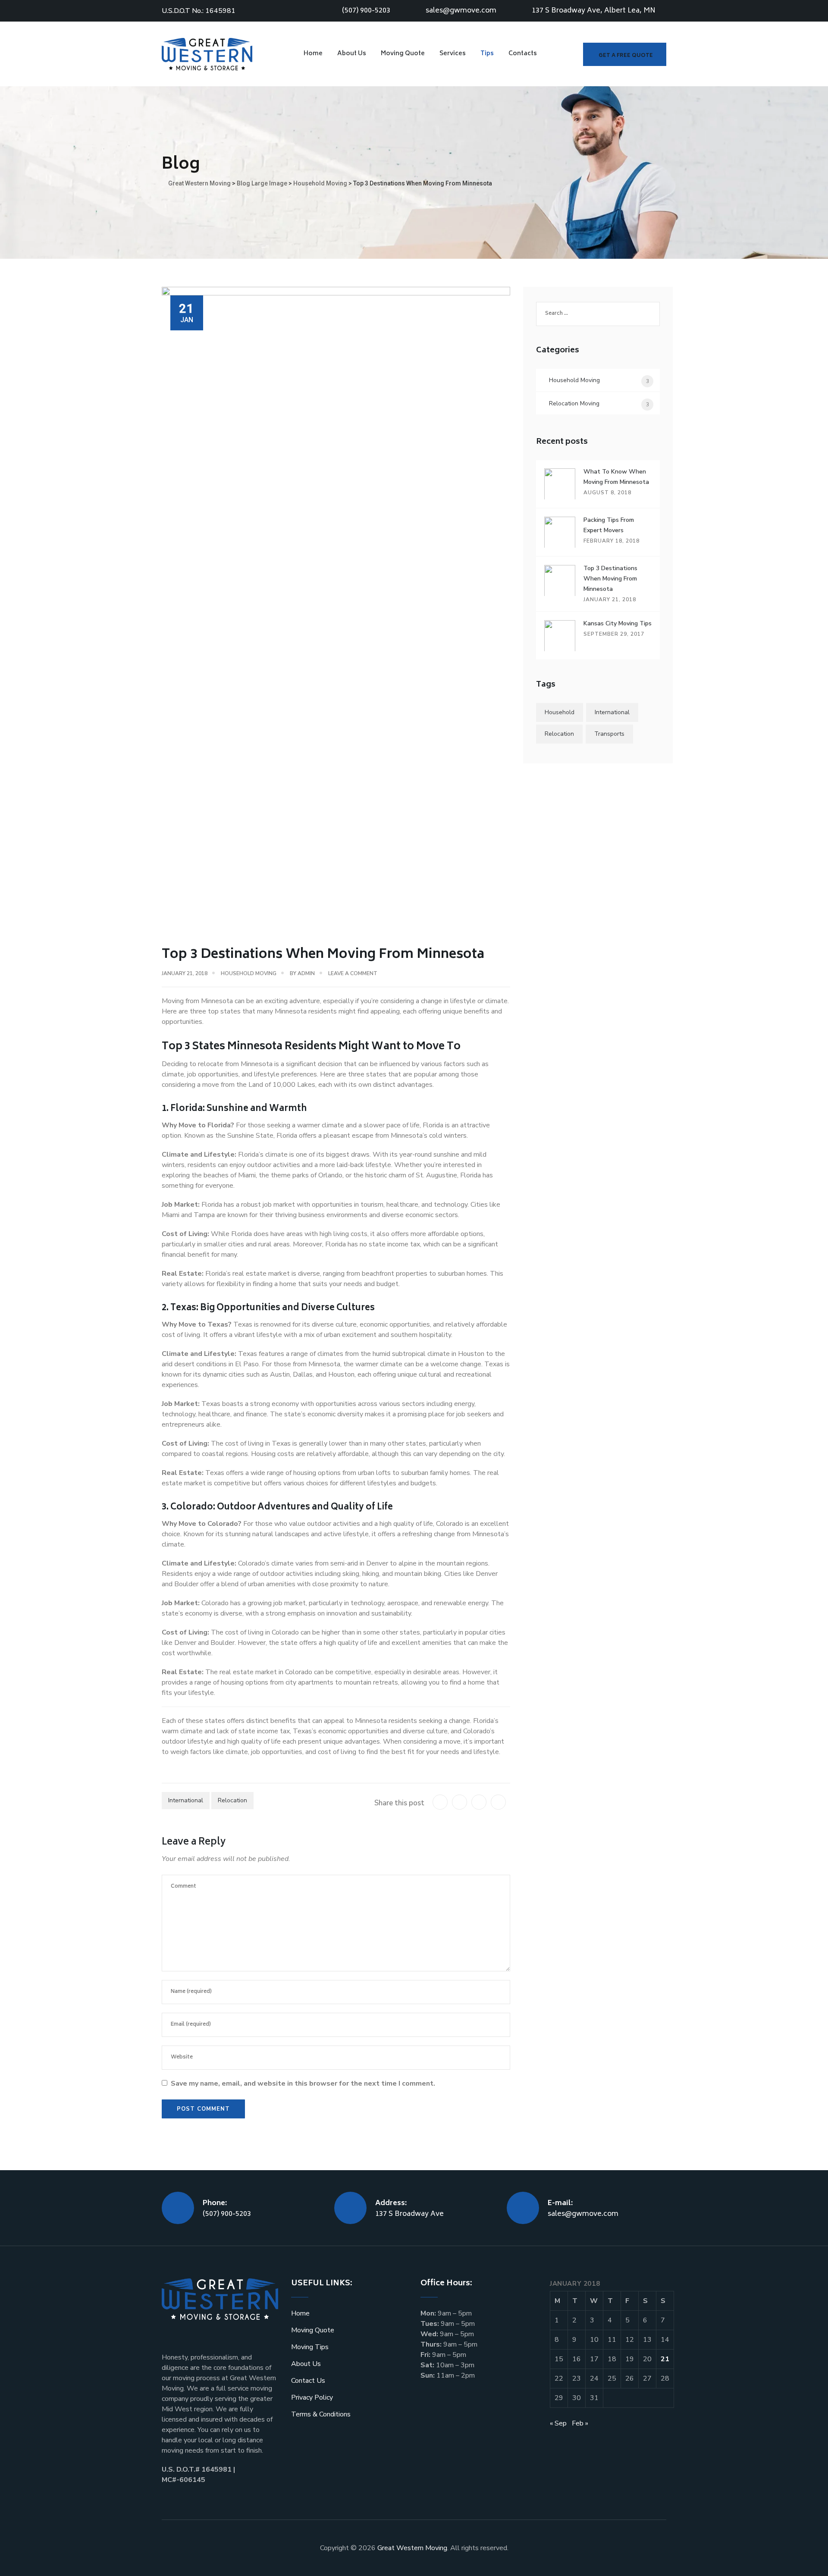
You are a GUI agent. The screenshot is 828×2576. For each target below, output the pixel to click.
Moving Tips (310, 2347)
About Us (352, 54)
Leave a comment (353, 973)
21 (665, 2359)
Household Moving (249, 973)
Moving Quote (403, 54)
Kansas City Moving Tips (618, 623)
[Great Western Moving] (207, 54)
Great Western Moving (412, 2548)
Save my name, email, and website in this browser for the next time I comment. (303, 2083)
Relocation (232, 1800)
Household (560, 712)
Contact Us (308, 2381)
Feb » (580, 2423)
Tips (487, 54)
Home (313, 54)
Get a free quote (626, 56)
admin (306, 973)
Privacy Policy (312, 2397)
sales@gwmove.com (461, 11)
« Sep (558, 2423)
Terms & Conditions (321, 2414)
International (186, 1800)
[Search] (563, 54)
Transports (609, 734)
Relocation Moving (574, 403)
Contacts (523, 54)
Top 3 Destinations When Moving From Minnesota (610, 579)
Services (453, 54)
